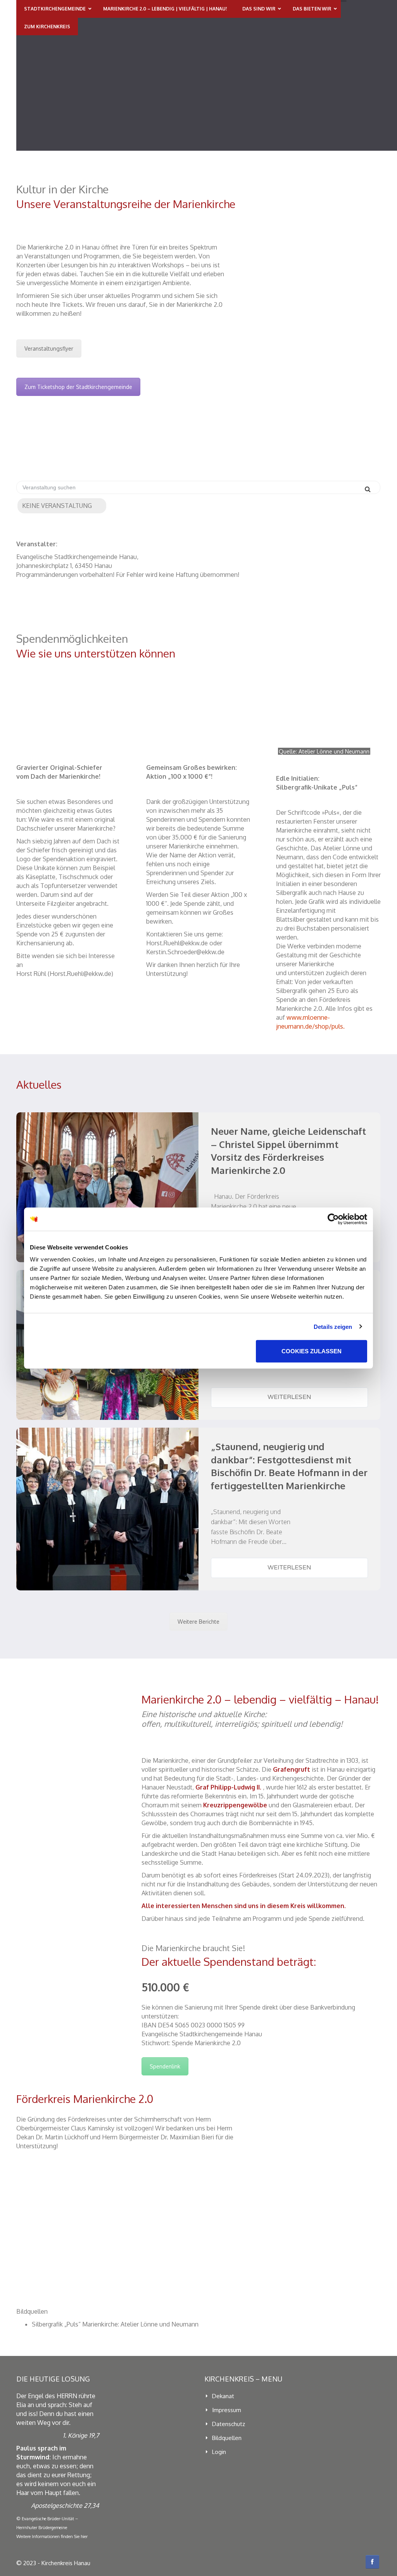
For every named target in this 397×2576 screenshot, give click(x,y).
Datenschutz (229, 2424)
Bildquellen (227, 2438)
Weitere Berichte (198, 1622)
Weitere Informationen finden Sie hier (52, 2536)
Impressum (227, 2410)
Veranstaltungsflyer (49, 348)
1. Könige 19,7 (81, 2435)
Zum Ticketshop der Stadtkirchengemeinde (78, 387)
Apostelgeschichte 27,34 (65, 2505)
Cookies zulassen (312, 1351)
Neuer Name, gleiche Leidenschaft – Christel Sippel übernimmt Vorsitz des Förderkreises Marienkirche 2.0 (288, 1151)
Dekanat (223, 2396)
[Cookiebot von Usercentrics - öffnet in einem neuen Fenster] (333, 1219)
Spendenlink (165, 2066)
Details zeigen (333, 1326)
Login (219, 2452)
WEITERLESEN (289, 1397)
